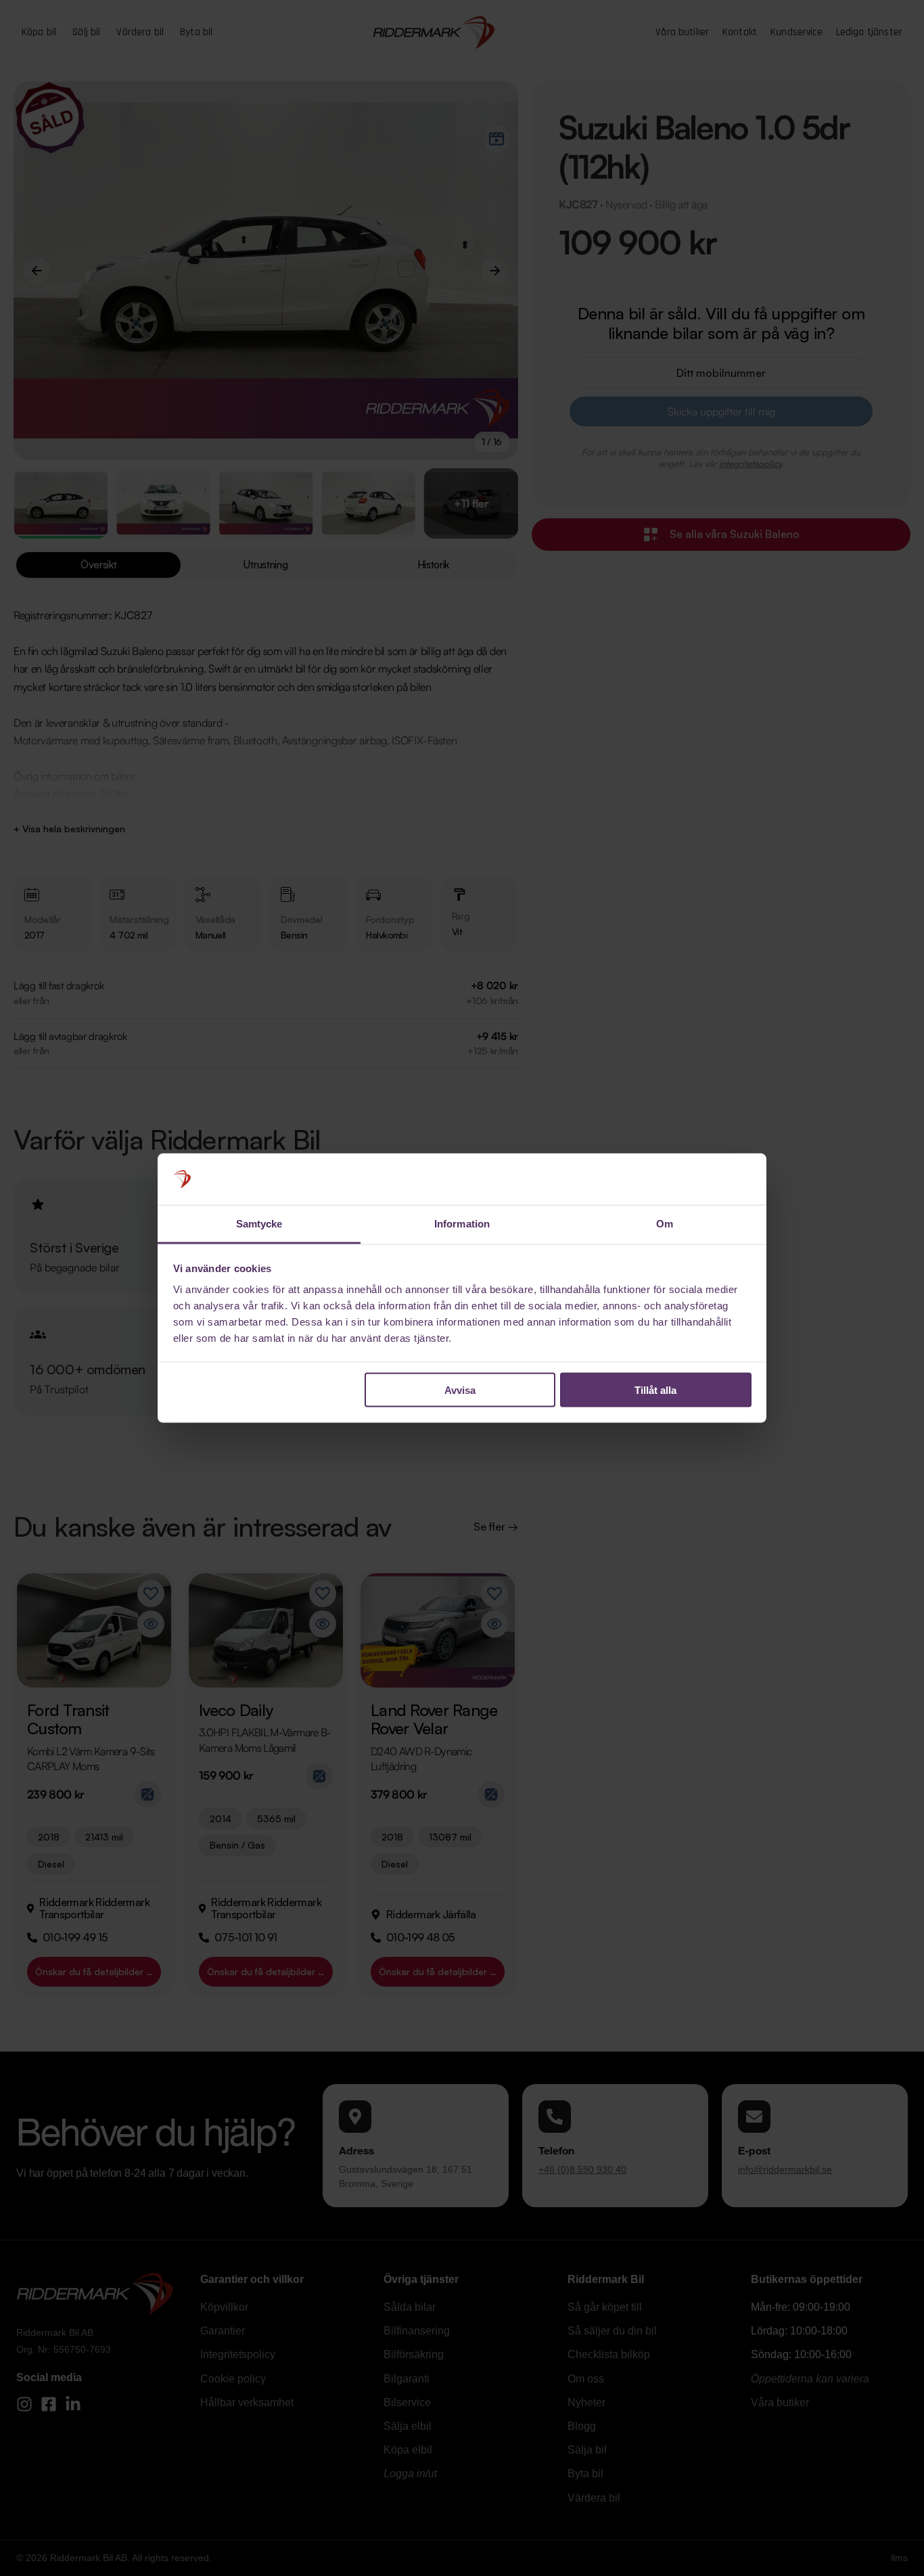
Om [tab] (665, 1224)
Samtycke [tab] (259, 1224)
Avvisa (460, 1389)
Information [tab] (462, 1224)
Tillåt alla (655, 1389)
